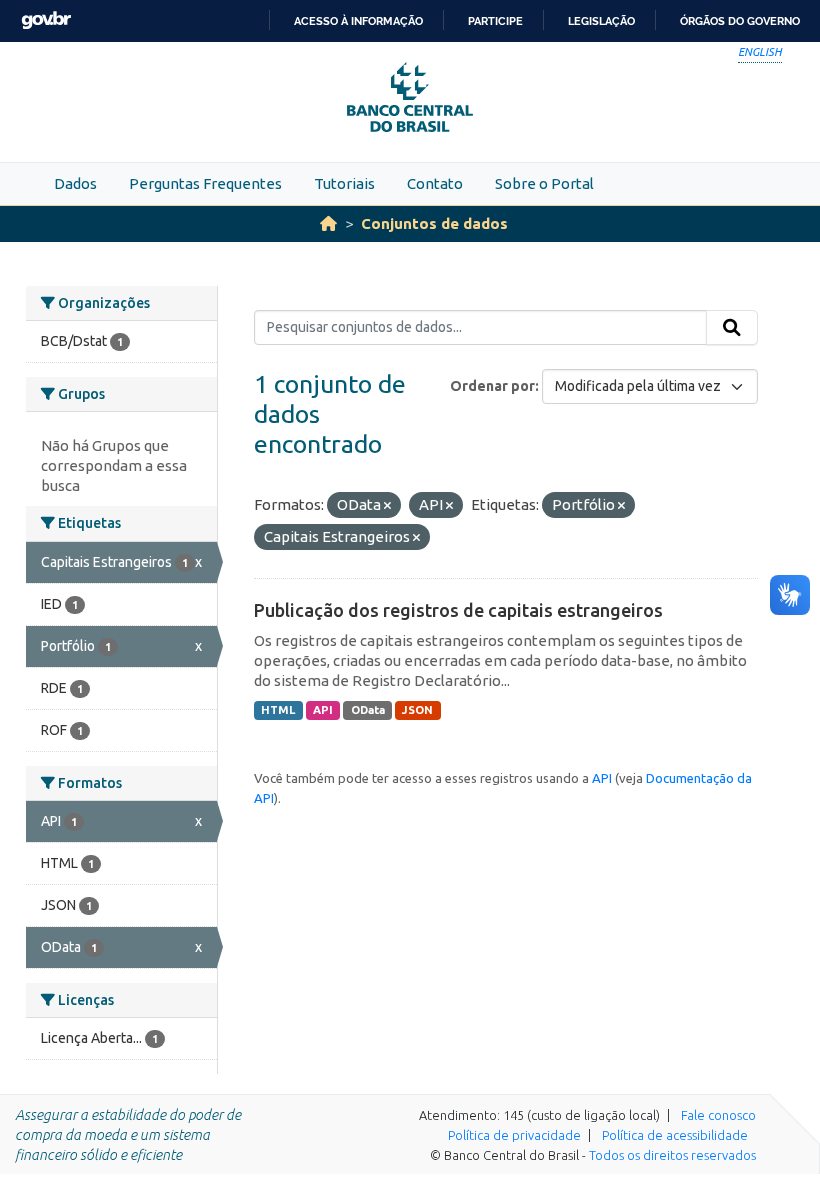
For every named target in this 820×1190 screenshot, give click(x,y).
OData (368, 710)
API (323, 710)
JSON (417, 710)
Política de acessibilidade (675, 1135)
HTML (278, 710)
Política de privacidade (514, 1135)
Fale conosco (718, 1115)
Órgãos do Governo (740, 21)
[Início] (328, 223)
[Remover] (387, 506)
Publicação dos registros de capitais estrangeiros (458, 610)
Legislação (601, 21)
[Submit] (732, 328)
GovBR (46, 20)
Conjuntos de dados (434, 223)
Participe (495, 21)
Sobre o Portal (544, 183)
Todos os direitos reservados (672, 1155)
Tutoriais (344, 183)
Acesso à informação (358, 21)
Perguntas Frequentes (205, 183)
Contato (435, 183)
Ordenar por (492, 386)
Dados (75, 183)
